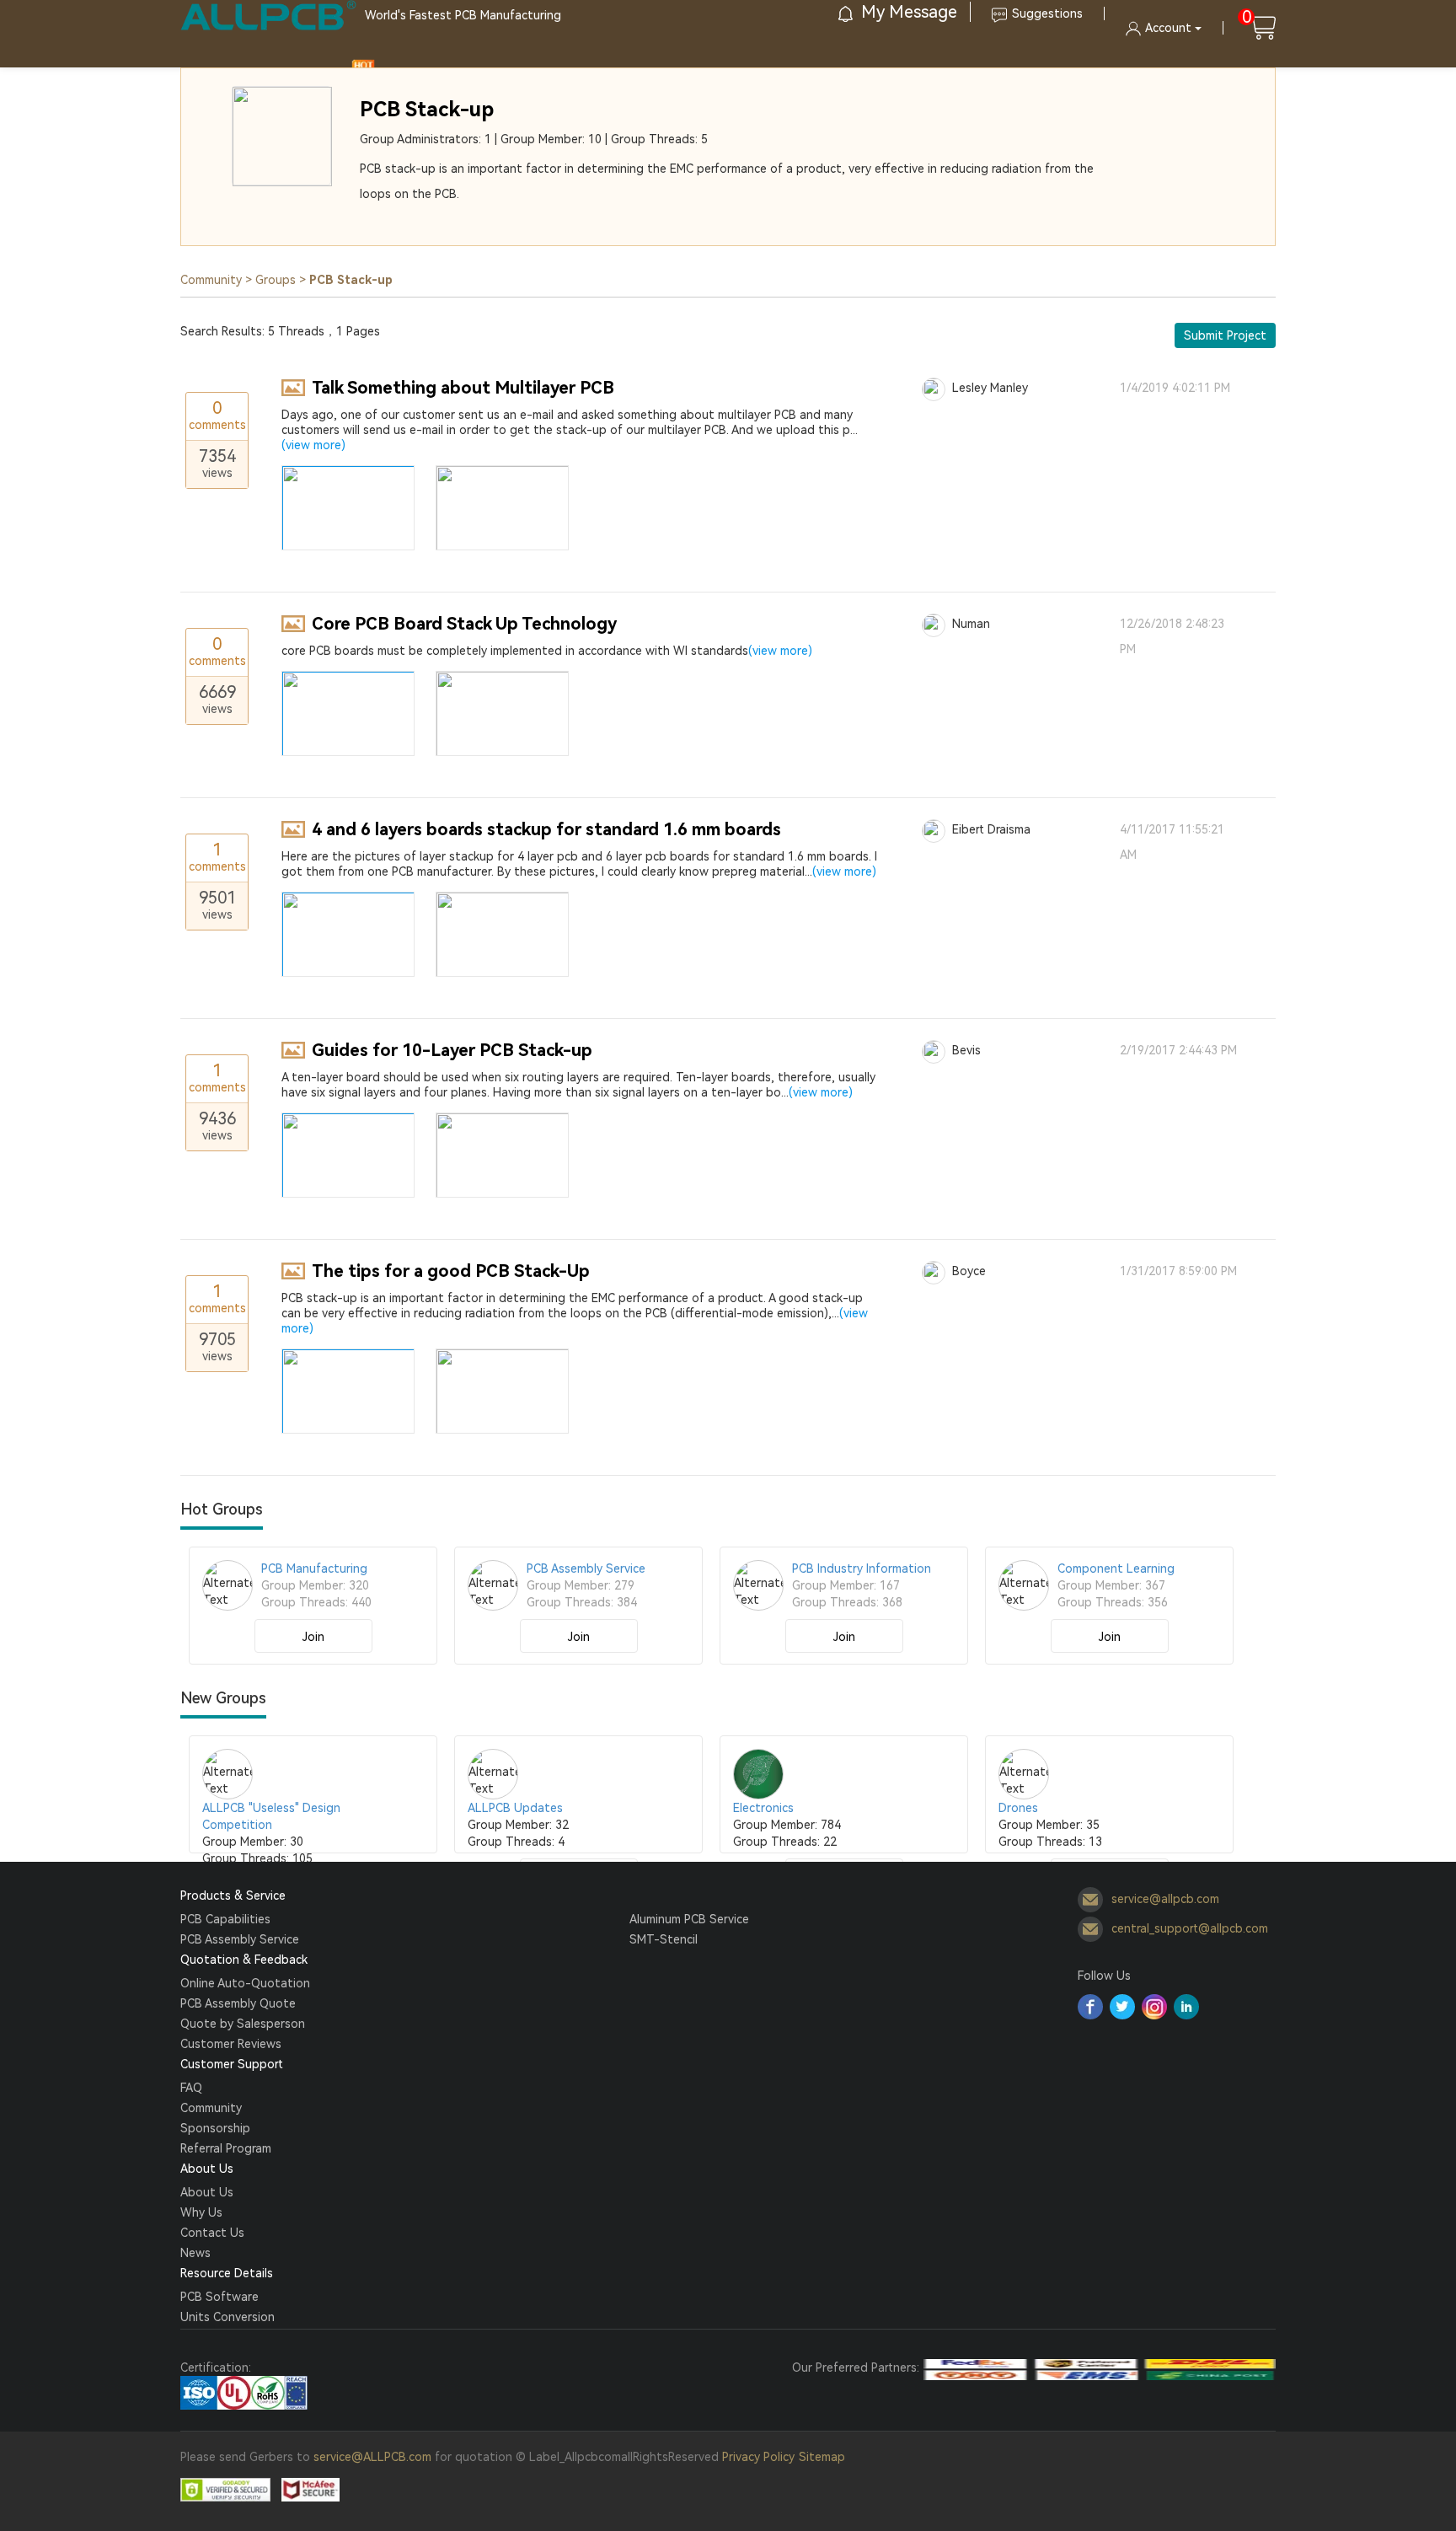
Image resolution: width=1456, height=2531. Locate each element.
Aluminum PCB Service (689, 1919)
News (195, 2253)
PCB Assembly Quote (238, 2003)
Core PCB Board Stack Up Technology (464, 624)
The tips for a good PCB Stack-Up (451, 1271)
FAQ (191, 2088)
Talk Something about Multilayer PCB (463, 388)
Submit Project (1225, 335)
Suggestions (1047, 13)
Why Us (201, 2212)
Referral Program (226, 2148)
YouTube (1186, 2007)
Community (211, 280)
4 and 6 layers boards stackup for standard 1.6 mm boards (546, 829)
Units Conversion (227, 2317)
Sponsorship (215, 2128)
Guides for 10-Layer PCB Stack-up (452, 1050)
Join (313, 1637)
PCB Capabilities (225, 1919)
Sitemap (822, 2457)
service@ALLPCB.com (372, 2457)
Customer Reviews (231, 2044)
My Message (907, 12)
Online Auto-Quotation (245, 1983)
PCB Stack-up (427, 110)
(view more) (313, 445)
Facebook (1090, 2007)
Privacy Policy (758, 2457)
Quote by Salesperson (243, 2024)
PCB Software (219, 2297)
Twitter (1122, 2007)
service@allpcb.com (1165, 1899)
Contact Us (212, 2233)
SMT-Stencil (664, 1939)
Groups (276, 280)
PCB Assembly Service (240, 1939)
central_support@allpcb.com (1190, 1928)
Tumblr (1154, 2007)
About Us (207, 2192)
